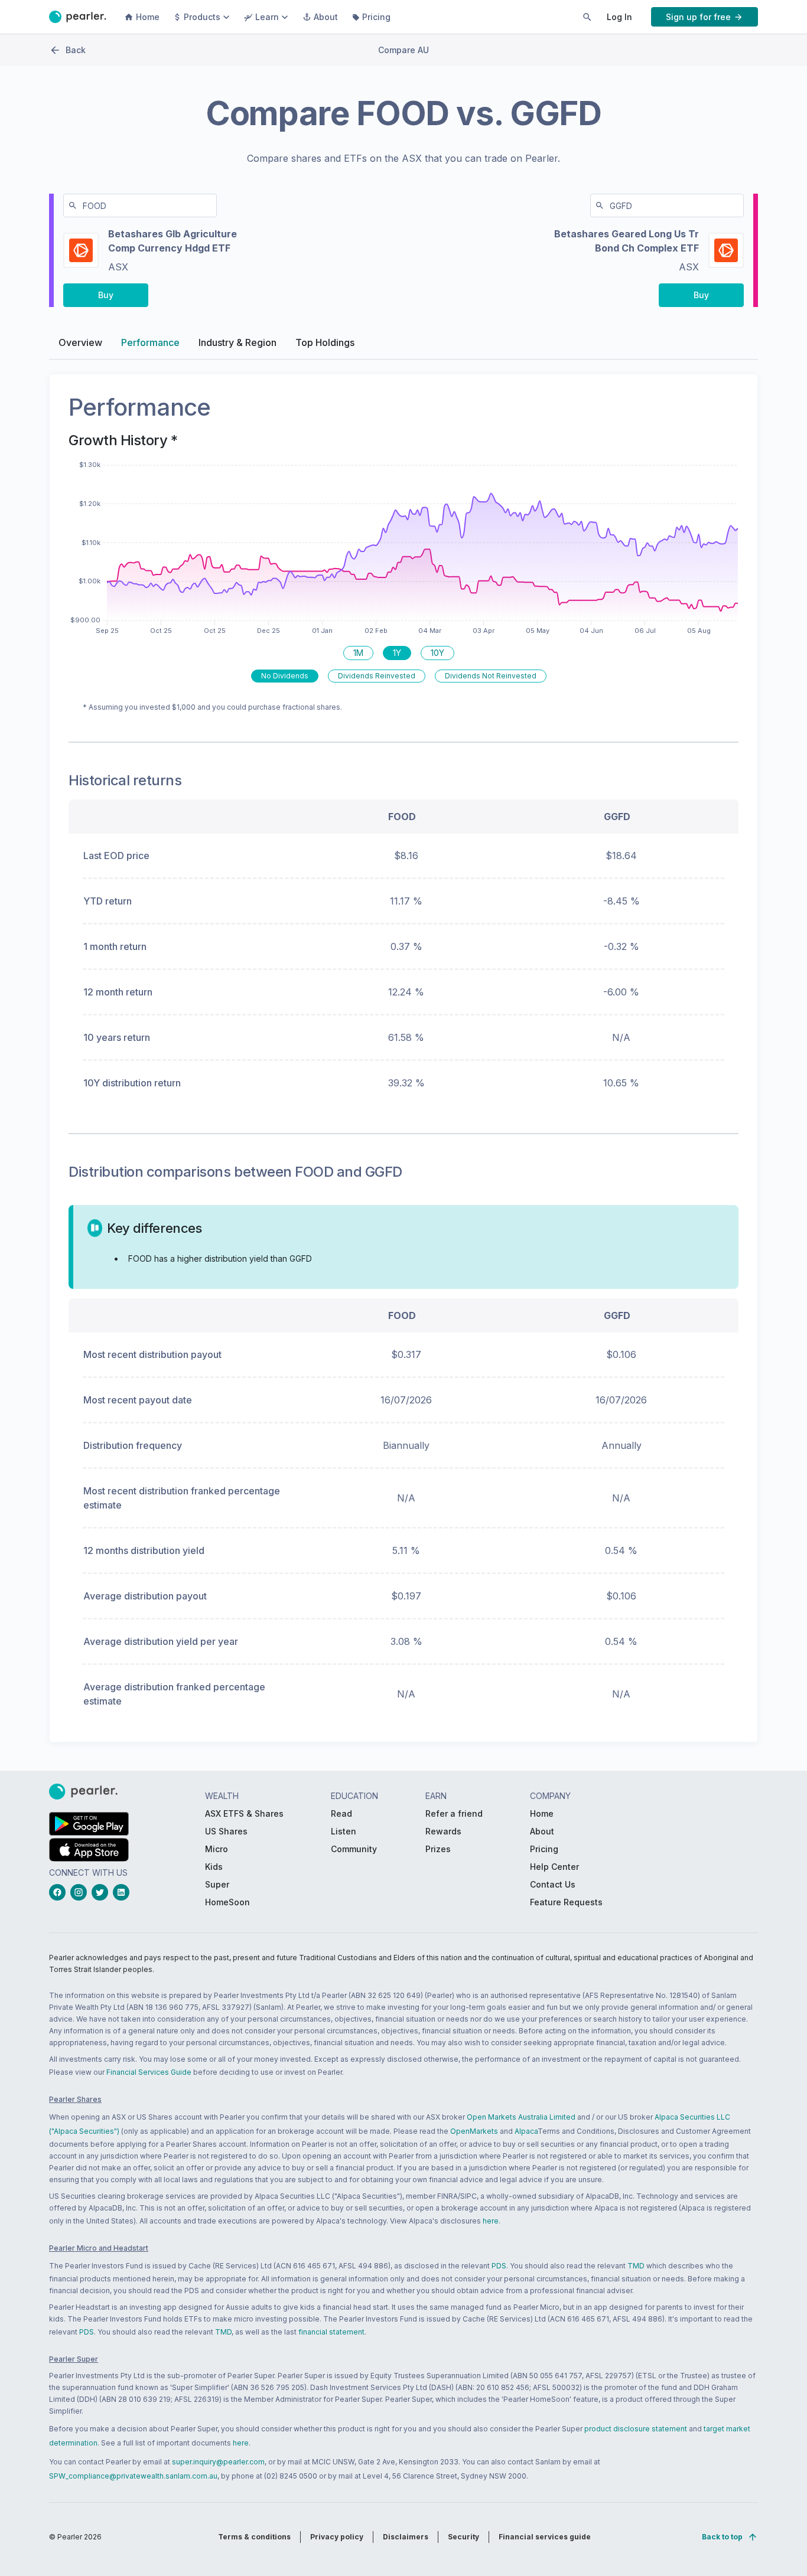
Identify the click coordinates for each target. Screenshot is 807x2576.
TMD (636, 2266)
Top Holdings (325, 342)
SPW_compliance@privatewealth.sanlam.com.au (133, 2476)
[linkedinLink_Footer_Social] (123, 1892)
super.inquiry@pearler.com (218, 2462)
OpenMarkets (474, 2131)
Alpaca (526, 2131)
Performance (150, 342)
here (491, 2221)
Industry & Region (237, 342)
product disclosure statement (636, 2429)
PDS (499, 2266)
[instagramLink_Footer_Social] (81, 1892)
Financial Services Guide (149, 2072)
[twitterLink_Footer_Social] (102, 1892)
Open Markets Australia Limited (521, 2117)
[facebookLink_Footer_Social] (60, 1892)
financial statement (331, 2332)
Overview (80, 342)
